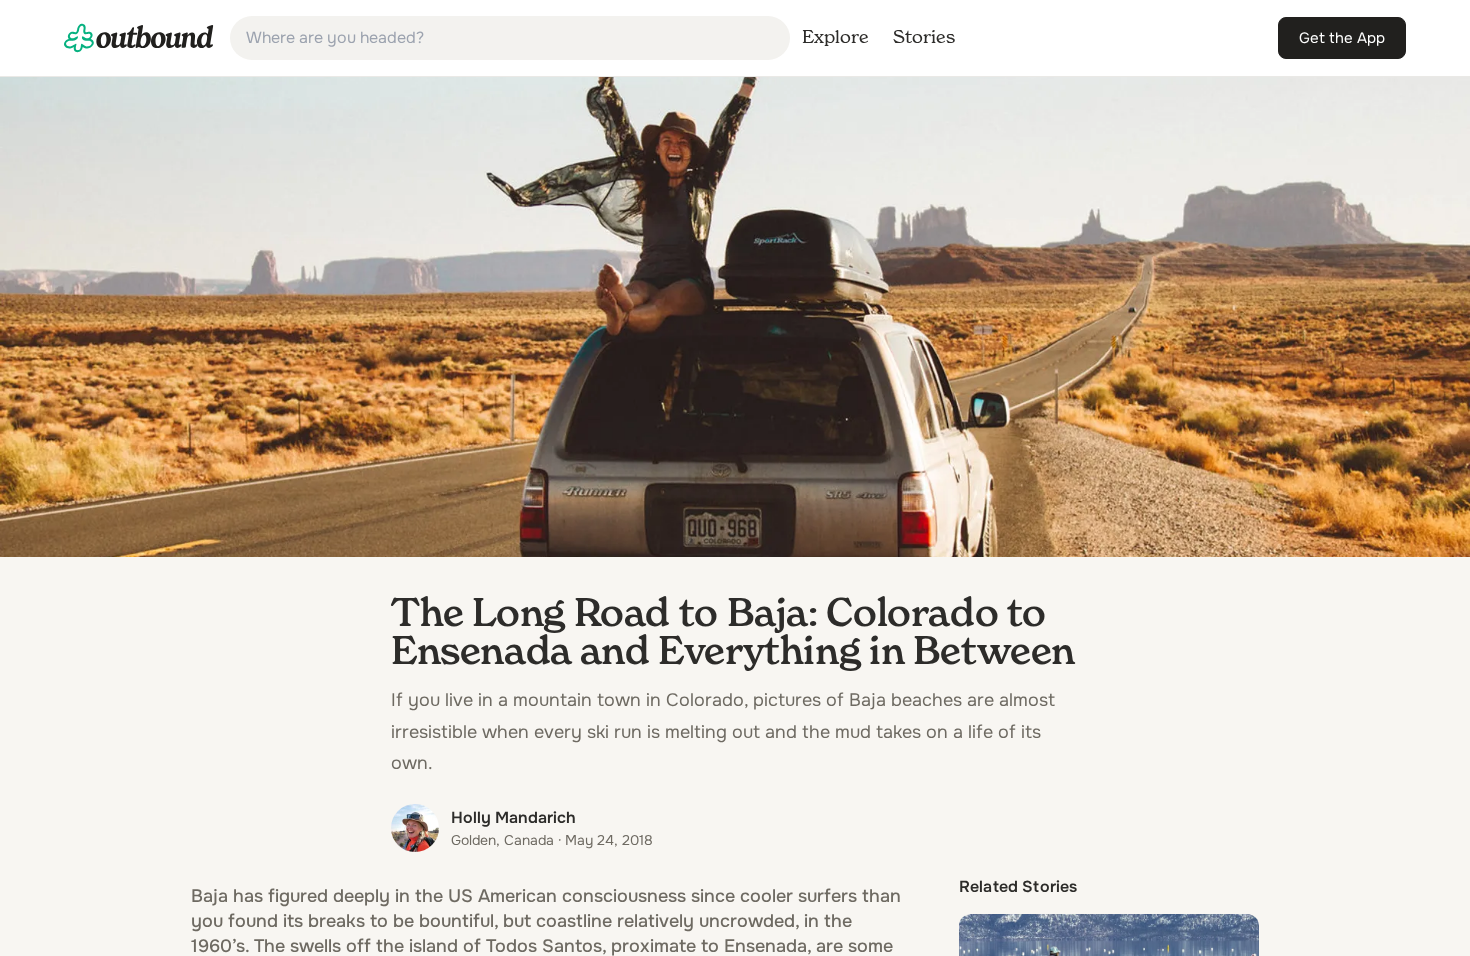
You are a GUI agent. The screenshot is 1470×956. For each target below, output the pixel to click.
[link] (139, 38)
